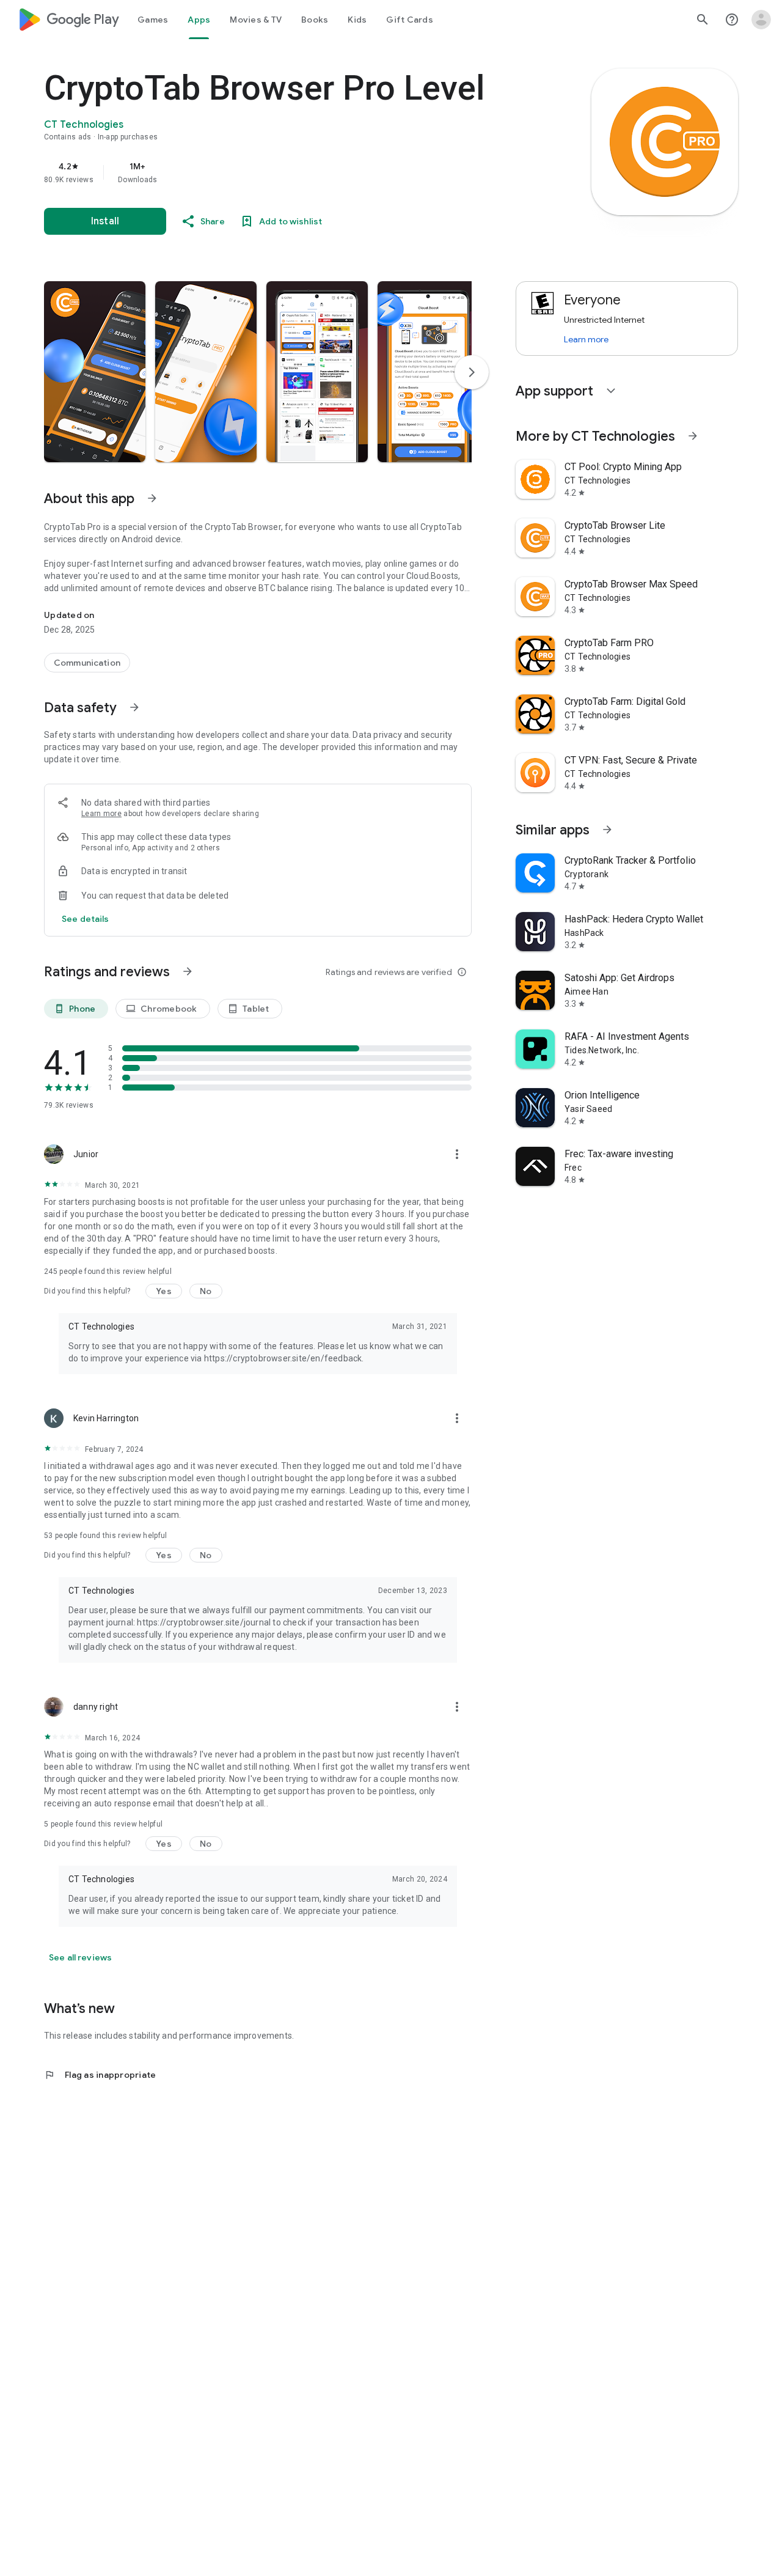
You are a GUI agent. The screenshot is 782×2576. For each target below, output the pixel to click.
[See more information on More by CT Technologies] (693, 436)
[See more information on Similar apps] (607, 830)
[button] (95, 372)
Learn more (101, 814)
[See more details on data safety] (86, 919)
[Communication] (87, 663)
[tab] (153, 20)
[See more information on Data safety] (134, 707)
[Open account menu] (761, 20)
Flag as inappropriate (100, 2075)
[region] (288, 172)
